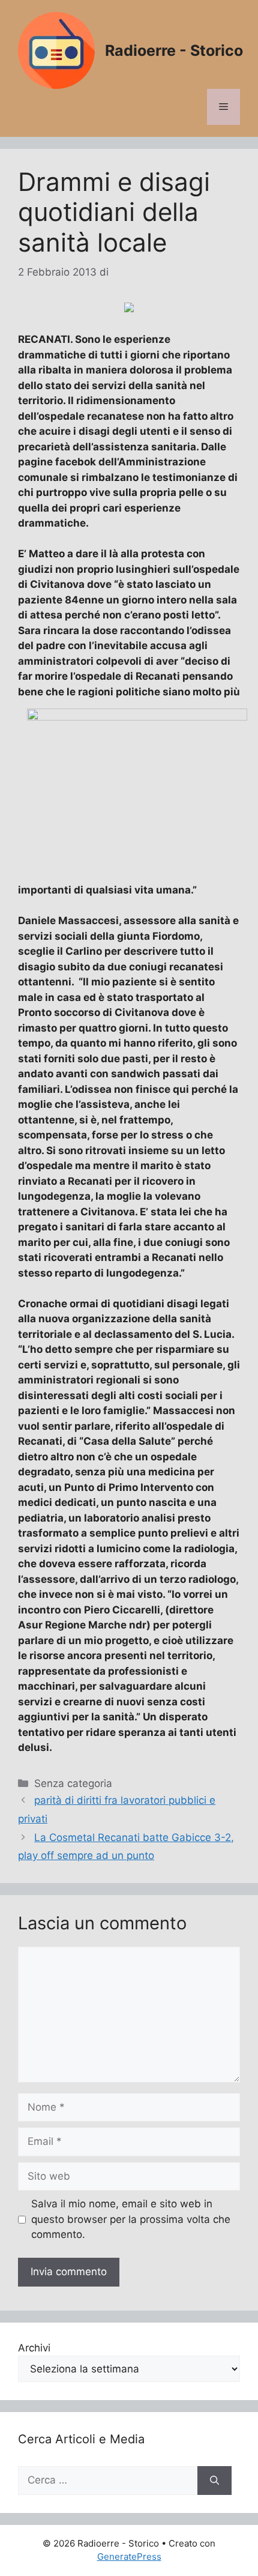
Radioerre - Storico (174, 50)
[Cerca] (214, 2481)
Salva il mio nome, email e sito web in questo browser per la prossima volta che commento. (131, 2219)
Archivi (34, 2348)
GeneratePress (129, 2556)
